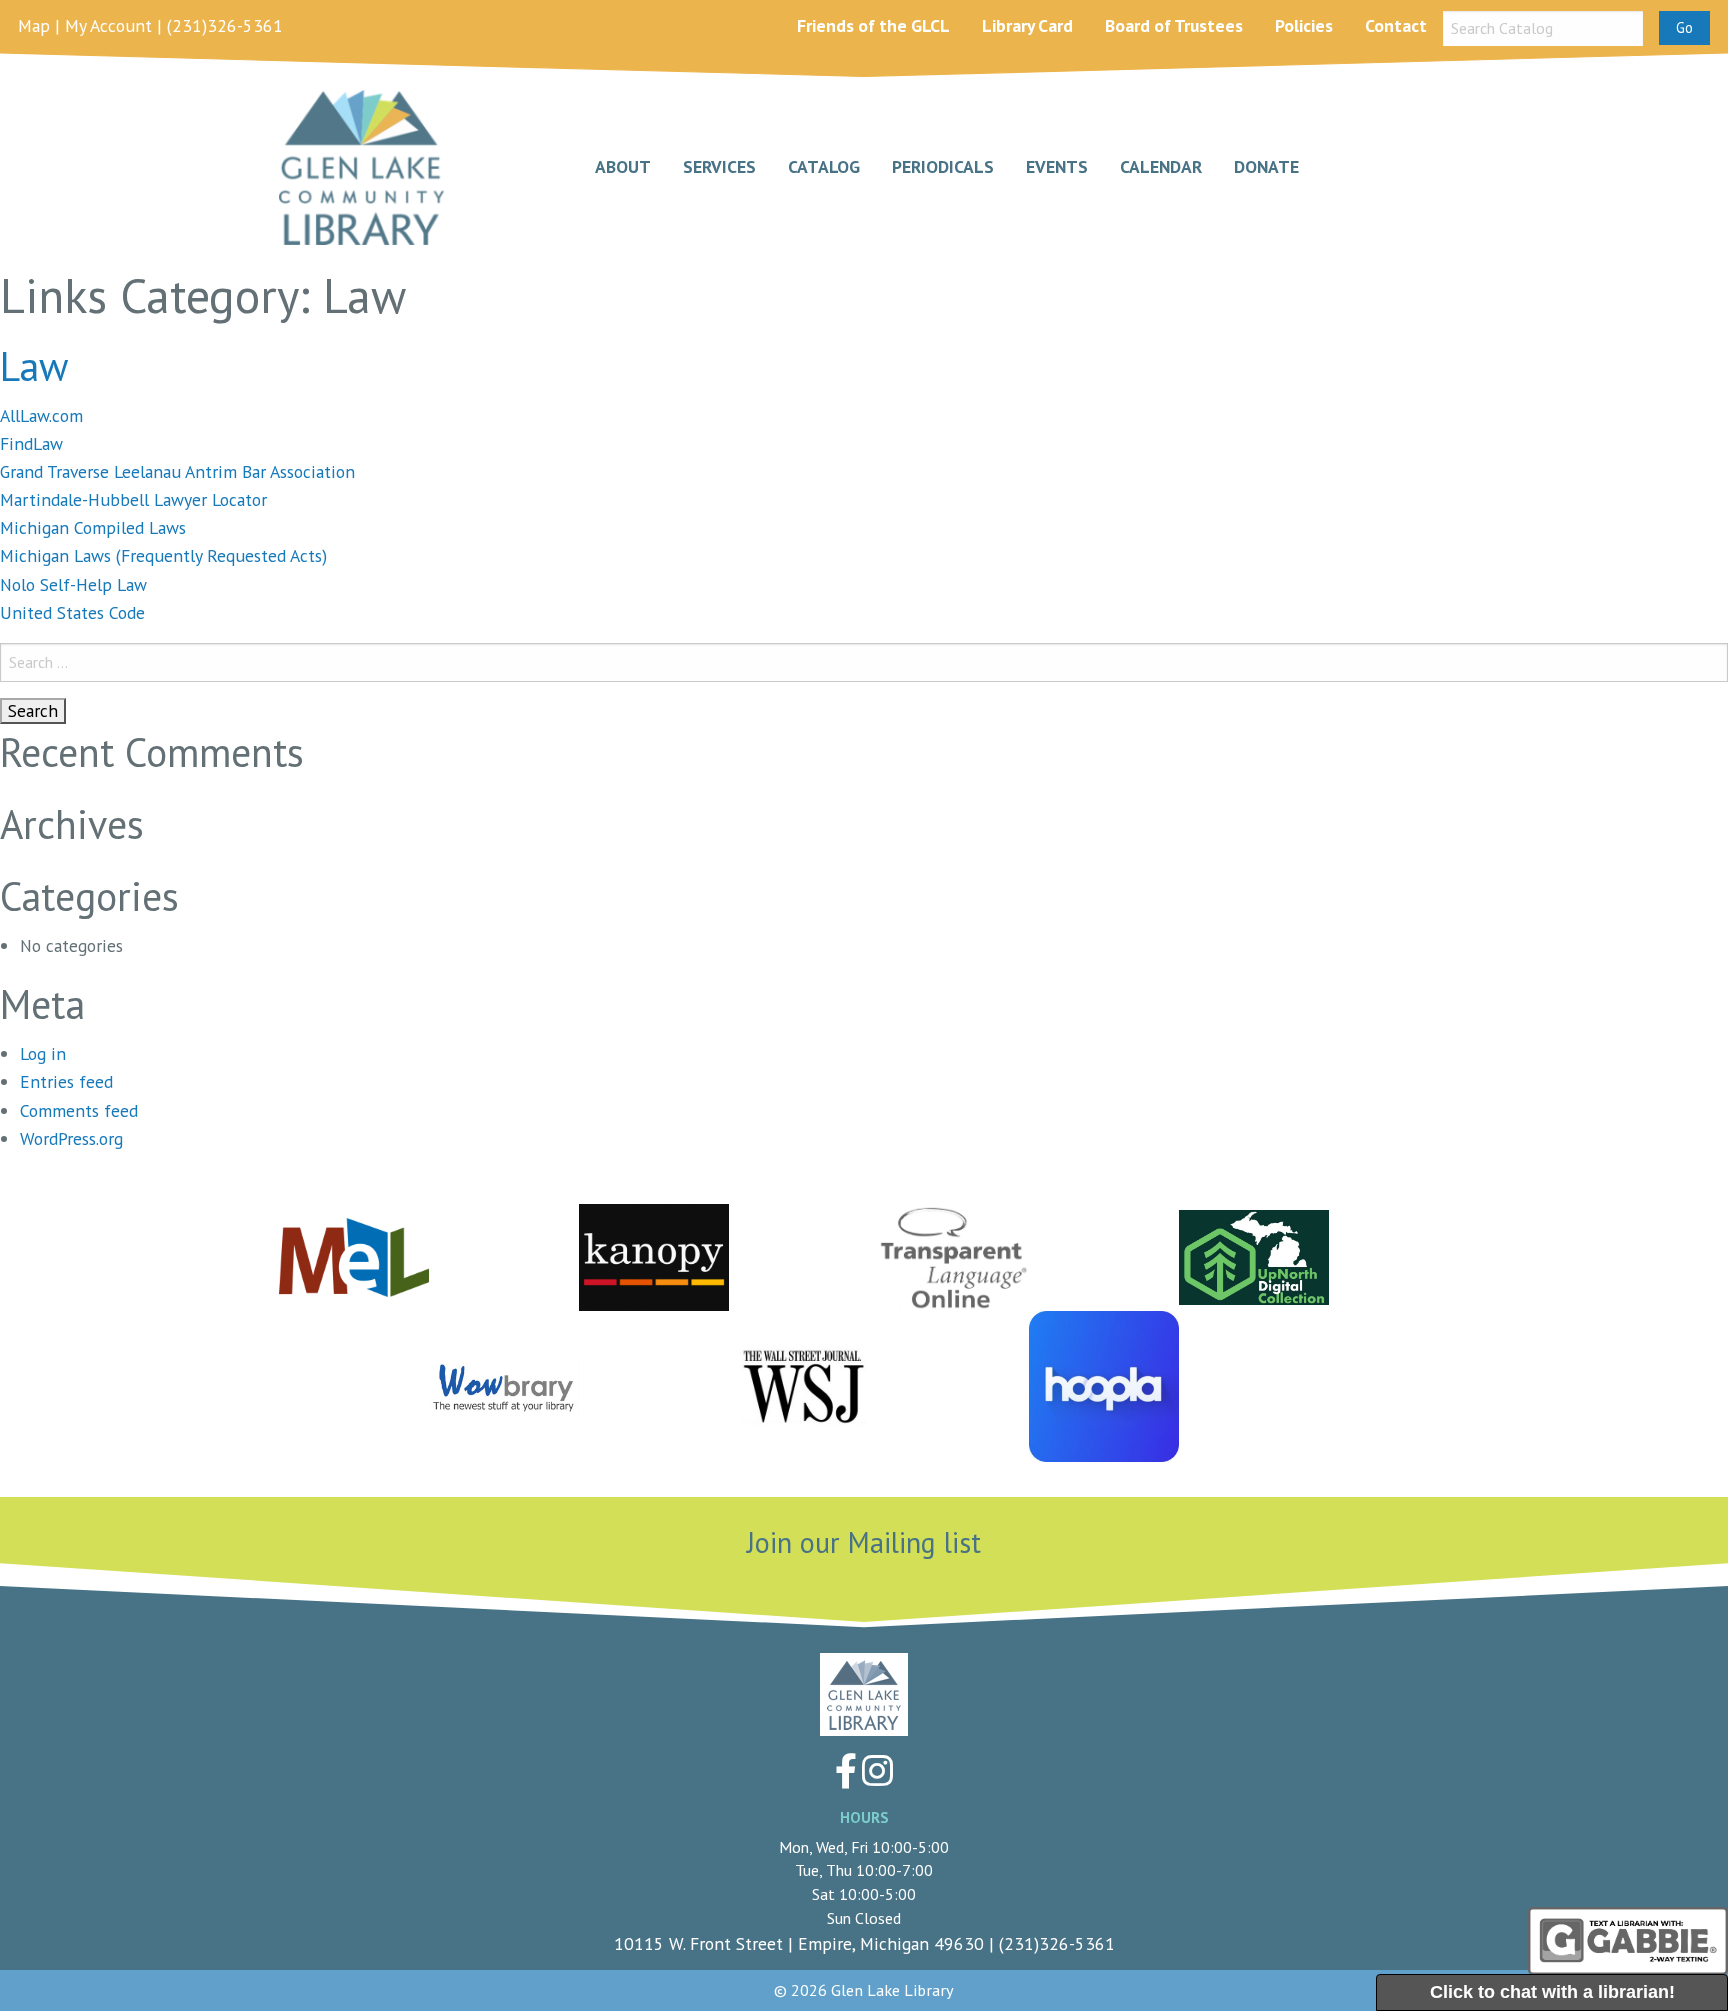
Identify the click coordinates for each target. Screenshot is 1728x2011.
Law (34, 366)
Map (34, 25)
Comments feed (79, 1110)
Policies (1304, 25)
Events (1057, 167)
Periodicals (943, 167)
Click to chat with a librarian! (1552, 1992)
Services (719, 167)
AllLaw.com (41, 415)
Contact (1396, 25)
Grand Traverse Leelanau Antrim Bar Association (177, 471)
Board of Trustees (1174, 25)
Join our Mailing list (864, 1542)
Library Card (1027, 25)
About (623, 167)
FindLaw (31, 443)
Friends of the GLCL (873, 25)
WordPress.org (71, 1138)
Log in (43, 1053)
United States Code (72, 612)
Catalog (824, 167)
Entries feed (66, 1081)
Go (1684, 27)
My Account (108, 25)
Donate (1266, 167)
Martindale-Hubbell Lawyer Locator (133, 499)
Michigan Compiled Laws (93, 527)
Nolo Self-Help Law (73, 584)
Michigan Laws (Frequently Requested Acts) (163, 555)
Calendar (1161, 167)
